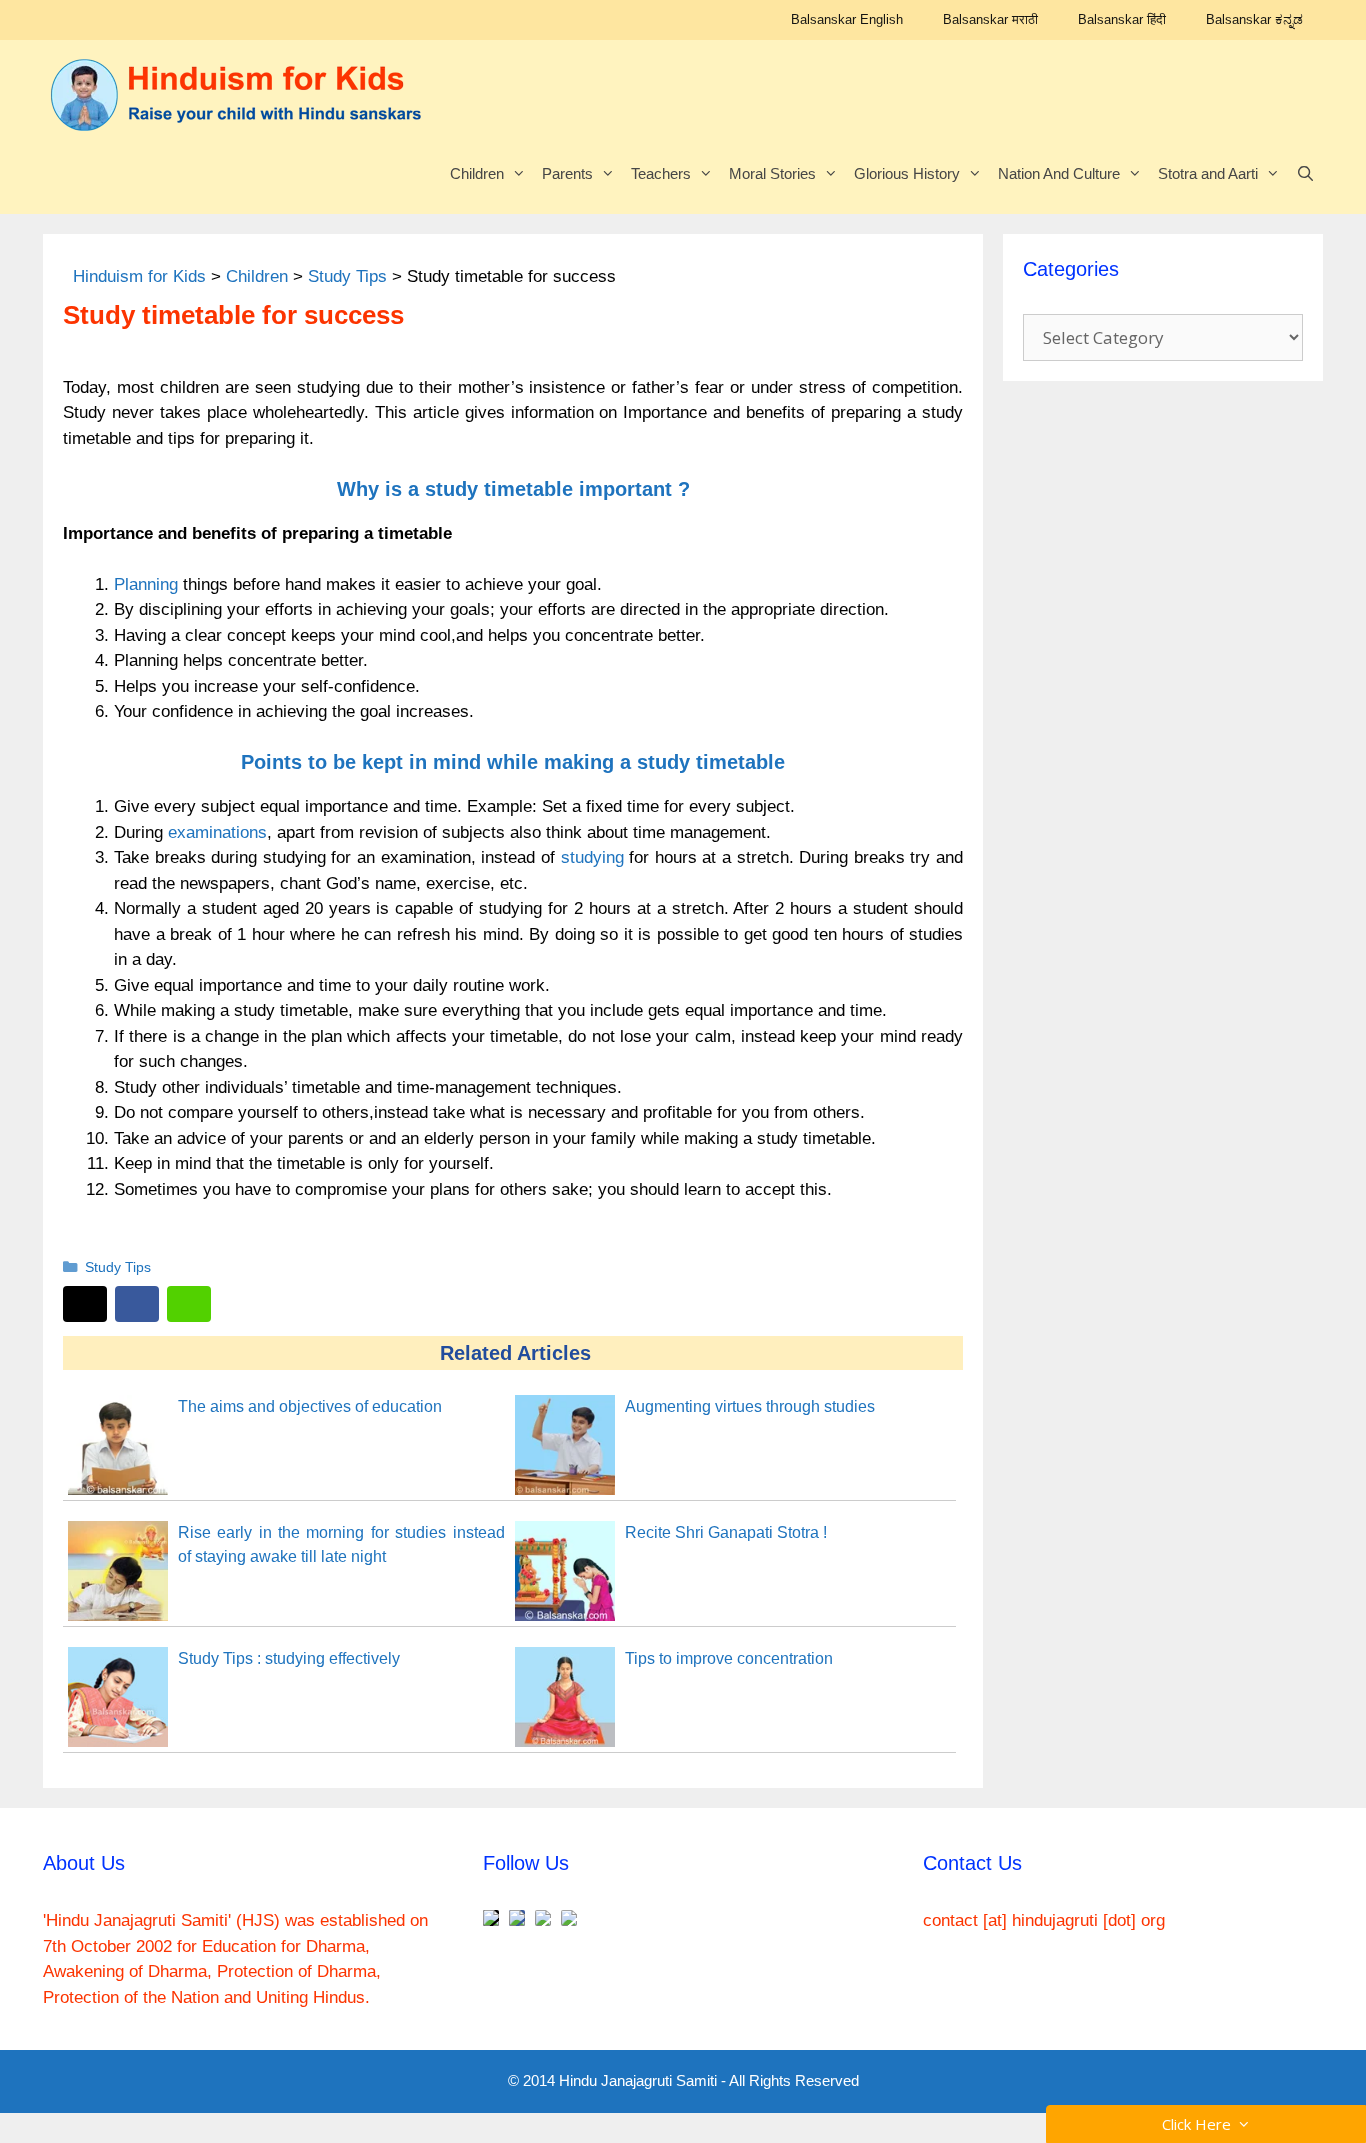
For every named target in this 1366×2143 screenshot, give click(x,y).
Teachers (661, 173)
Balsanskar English (847, 19)
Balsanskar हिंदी (1122, 19)
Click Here (1200, 2124)
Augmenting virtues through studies (750, 1406)
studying (592, 857)
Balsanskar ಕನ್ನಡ (1254, 19)
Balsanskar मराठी (990, 19)
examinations (217, 832)
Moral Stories (772, 173)
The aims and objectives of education (310, 1406)
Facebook (137, 1304)
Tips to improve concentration (729, 1658)
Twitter (85, 1304)
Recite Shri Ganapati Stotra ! (726, 1532)
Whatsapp (189, 1304)
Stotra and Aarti (1208, 173)
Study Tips (347, 276)
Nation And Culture (1059, 173)
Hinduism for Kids (139, 276)
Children (477, 173)
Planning (146, 584)
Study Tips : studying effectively (289, 1658)
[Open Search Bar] (1305, 174)
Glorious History (907, 173)
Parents (567, 173)
